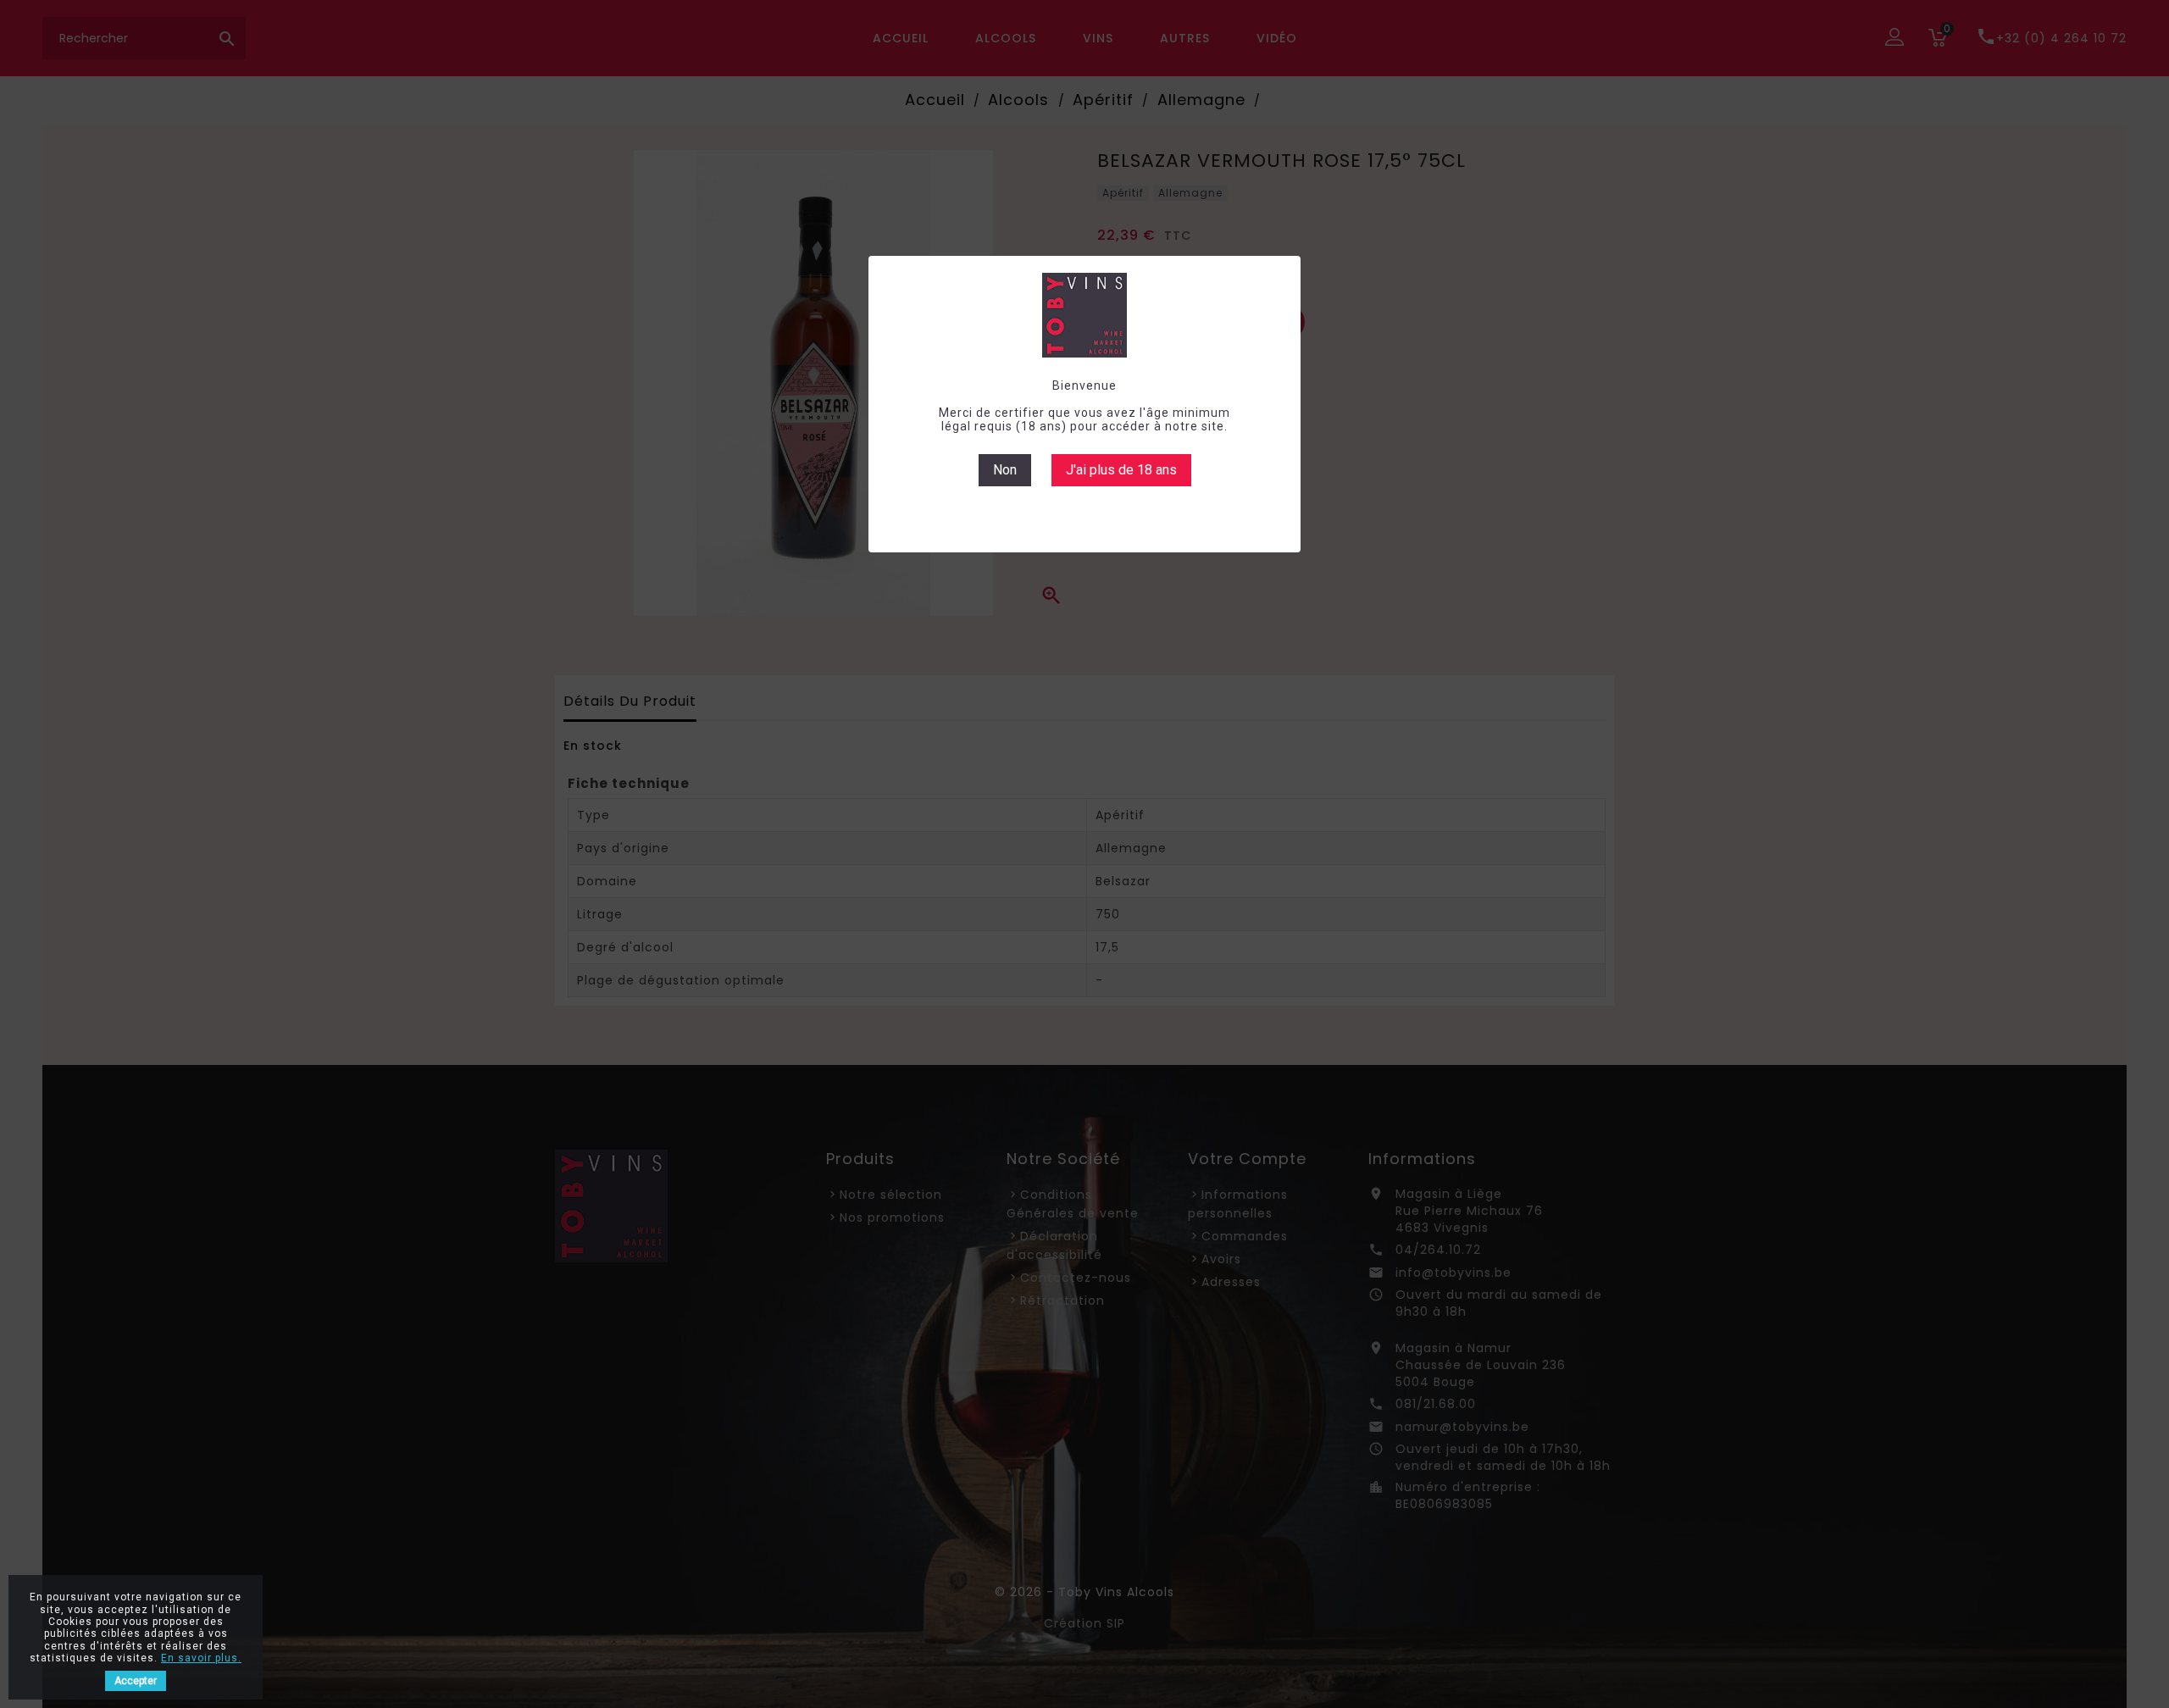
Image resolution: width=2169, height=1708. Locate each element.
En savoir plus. (201, 1658)
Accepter (136, 1681)
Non (1005, 470)
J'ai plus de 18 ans (1121, 470)
